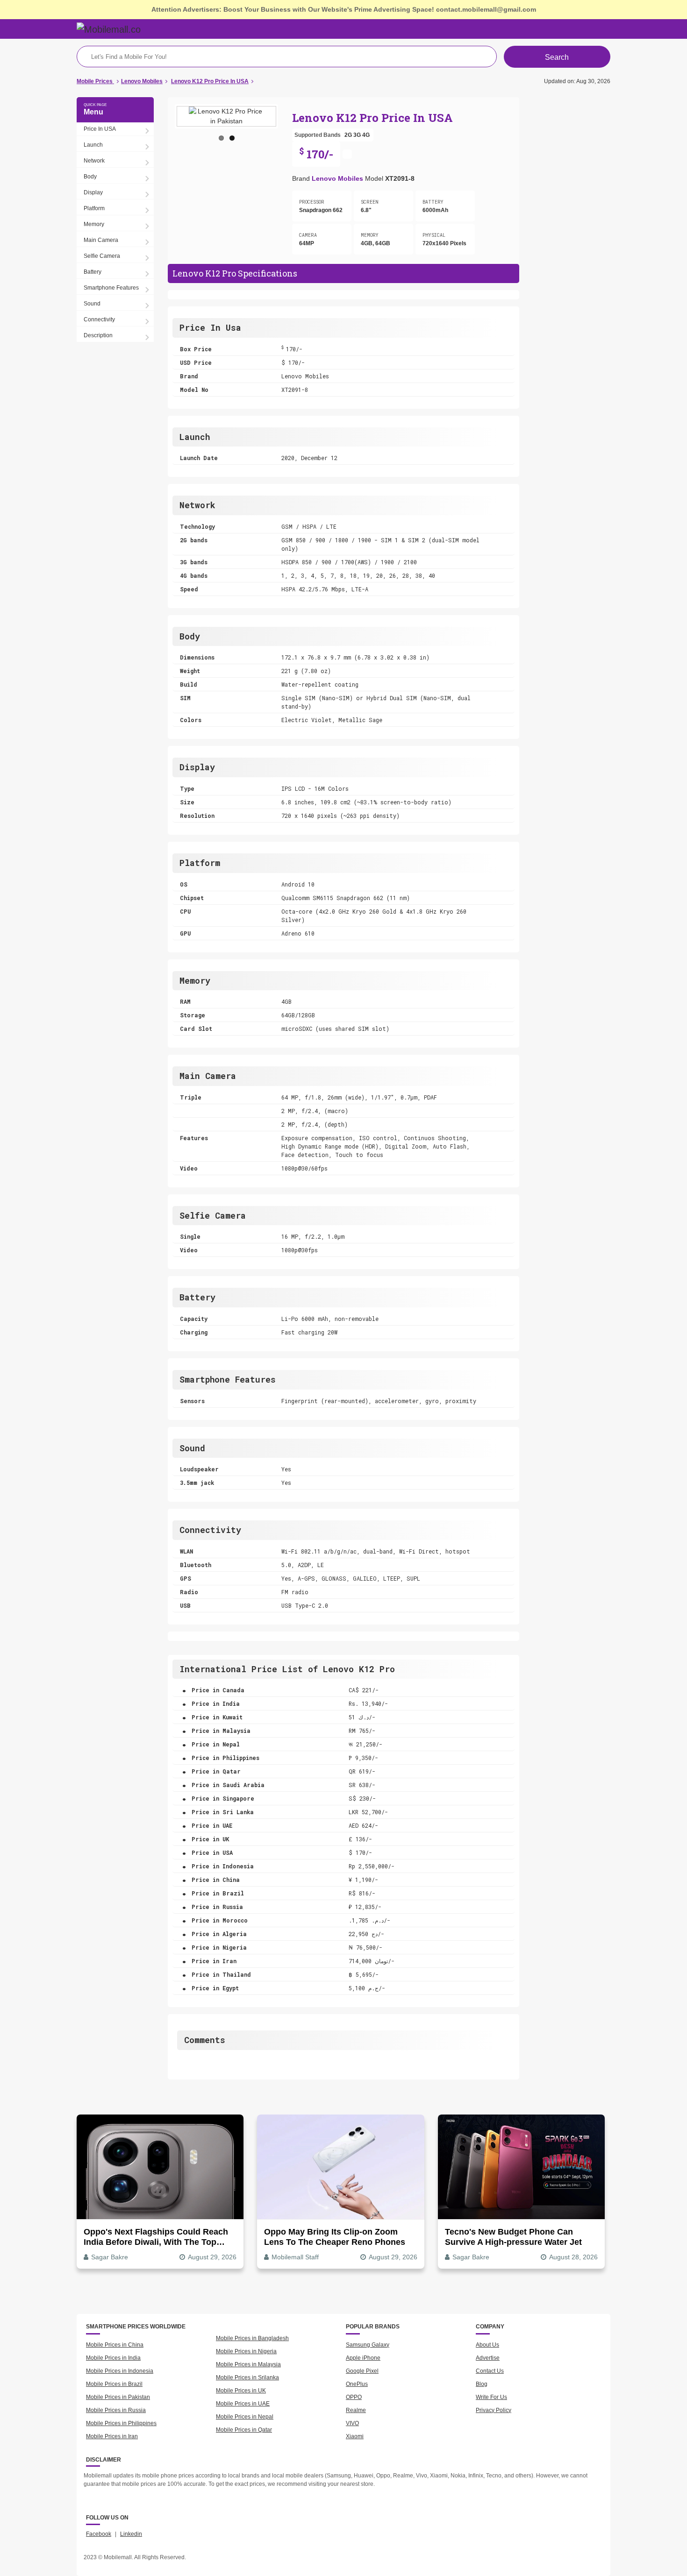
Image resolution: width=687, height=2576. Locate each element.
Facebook (99, 2534)
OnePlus (357, 2384)
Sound (92, 304)
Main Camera (101, 240)
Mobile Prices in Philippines (121, 2423)
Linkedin (131, 2534)
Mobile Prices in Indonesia (120, 2371)
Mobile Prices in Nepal (245, 2417)
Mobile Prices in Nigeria (246, 2351)
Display (93, 192)
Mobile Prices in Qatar (244, 2430)
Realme (356, 2410)
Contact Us (490, 2371)
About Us (487, 2345)
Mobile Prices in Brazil (114, 2384)
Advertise (488, 2358)
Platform (94, 208)
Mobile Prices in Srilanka (247, 2377)
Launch (93, 145)
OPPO (354, 2397)
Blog (482, 2384)
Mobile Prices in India (113, 2358)
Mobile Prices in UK (241, 2391)
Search (557, 57)
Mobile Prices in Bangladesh (252, 2338)
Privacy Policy (494, 2410)
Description (98, 335)
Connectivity (99, 319)
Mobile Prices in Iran (112, 2436)
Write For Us (491, 2397)
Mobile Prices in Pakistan (118, 2397)
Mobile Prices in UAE (243, 2404)
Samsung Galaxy (368, 2345)
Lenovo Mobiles (337, 178)
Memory (94, 224)
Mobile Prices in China (115, 2345)
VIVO (352, 2423)
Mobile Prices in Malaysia (248, 2364)
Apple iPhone (363, 2358)
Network (94, 161)
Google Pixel (362, 2371)
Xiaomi (355, 2436)
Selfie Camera (102, 256)
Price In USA (100, 129)
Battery (93, 272)
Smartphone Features (111, 288)
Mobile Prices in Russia (116, 2410)
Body (90, 177)
